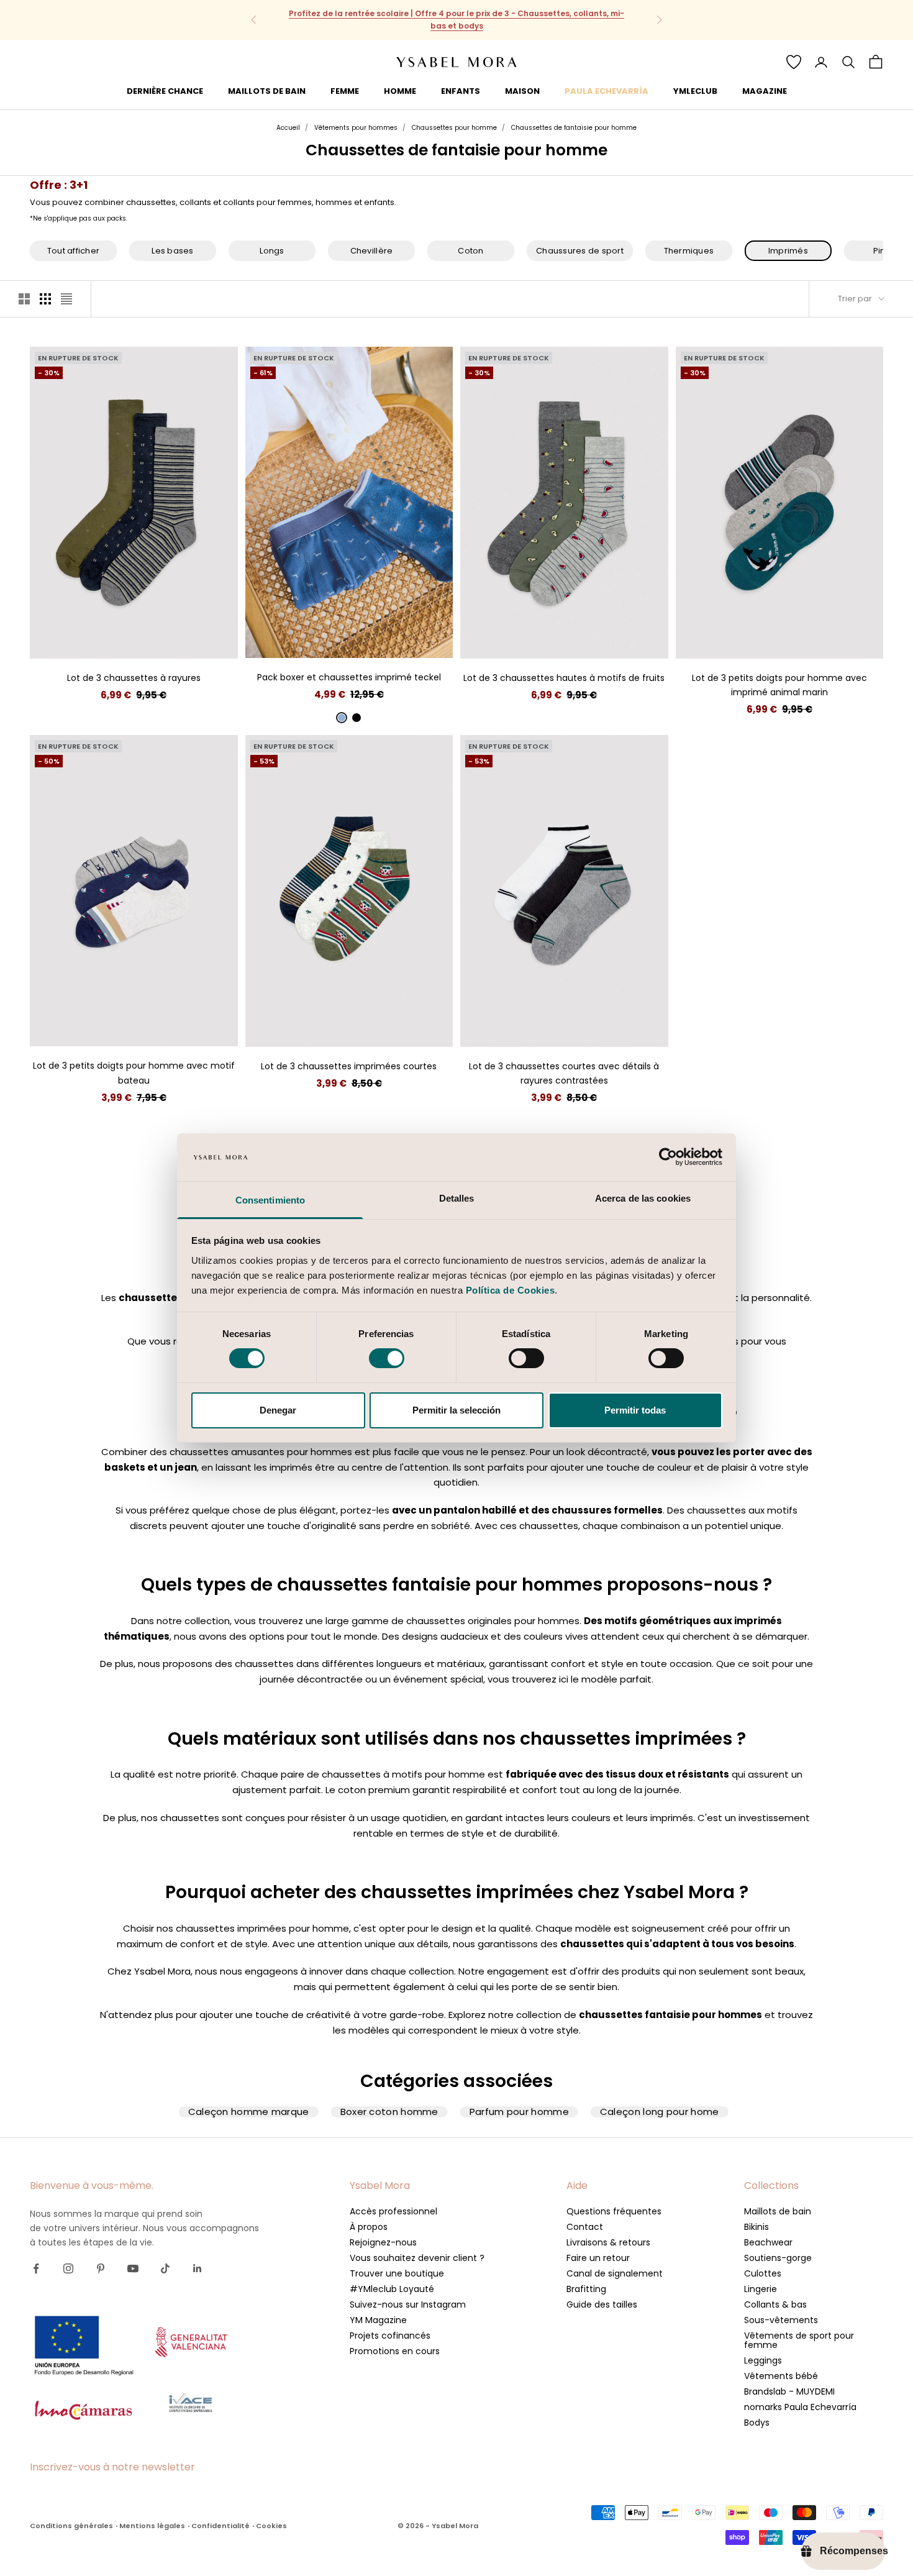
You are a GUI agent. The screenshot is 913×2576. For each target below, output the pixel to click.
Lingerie (761, 2289)
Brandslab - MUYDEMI (789, 2391)
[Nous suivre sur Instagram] (68, 2268)
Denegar (278, 1410)
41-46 (134, 640)
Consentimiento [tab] (270, 1200)
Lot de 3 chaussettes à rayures (134, 678)
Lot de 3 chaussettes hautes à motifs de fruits (564, 678)
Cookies (271, 2526)
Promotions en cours (395, 2351)
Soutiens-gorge (778, 2258)
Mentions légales (152, 2526)
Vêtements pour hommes (356, 128)
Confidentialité (220, 2526)
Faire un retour (598, 2258)
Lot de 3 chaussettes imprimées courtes (349, 1066)
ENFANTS (461, 90)
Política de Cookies (511, 1290)
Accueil (288, 128)
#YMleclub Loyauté (392, 2289)
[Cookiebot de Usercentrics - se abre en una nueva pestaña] (668, 1157)
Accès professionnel (393, 2211)
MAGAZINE (765, 90)
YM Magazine (378, 2320)
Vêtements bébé (781, 2376)
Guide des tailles (602, 2304)
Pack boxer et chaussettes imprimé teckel (349, 677)
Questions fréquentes (614, 2211)
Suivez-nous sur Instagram (408, 2304)
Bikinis (756, 2227)
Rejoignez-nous (383, 2242)
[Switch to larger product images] (24, 299)
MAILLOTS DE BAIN (267, 90)
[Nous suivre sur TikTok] (165, 2268)
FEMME (345, 90)
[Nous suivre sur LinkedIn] (198, 2268)
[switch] (387, 1358)
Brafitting (586, 2289)
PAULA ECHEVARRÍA (606, 90)
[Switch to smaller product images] (45, 299)
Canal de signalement (615, 2273)
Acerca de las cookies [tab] (643, 1198)
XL (371, 639)
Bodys (757, 2423)
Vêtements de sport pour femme (799, 2340)
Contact (585, 2227)
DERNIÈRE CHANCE (165, 90)
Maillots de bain (778, 2211)
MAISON (522, 90)
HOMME (400, 90)
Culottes (763, 2273)
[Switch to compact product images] (66, 299)
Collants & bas (775, 2304)
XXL (393, 639)
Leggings (763, 2360)
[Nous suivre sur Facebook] (36, 2268)
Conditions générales (71, 2526)
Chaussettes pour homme (454, 128)
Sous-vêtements (781, 2320)
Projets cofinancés (390, 2336)
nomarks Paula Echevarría (800, 2407)
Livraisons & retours (608, 2242)
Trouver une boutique (397, 2273)
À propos (369, 2227)
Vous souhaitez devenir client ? (417, 2258)
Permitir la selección (457, 1410)
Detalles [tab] (457, 1198)
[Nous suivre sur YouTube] (133, 2268)
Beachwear (768, 2242)
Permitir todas (635, 1410)
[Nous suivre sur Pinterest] (101, 2268)
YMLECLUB (695, 90)
